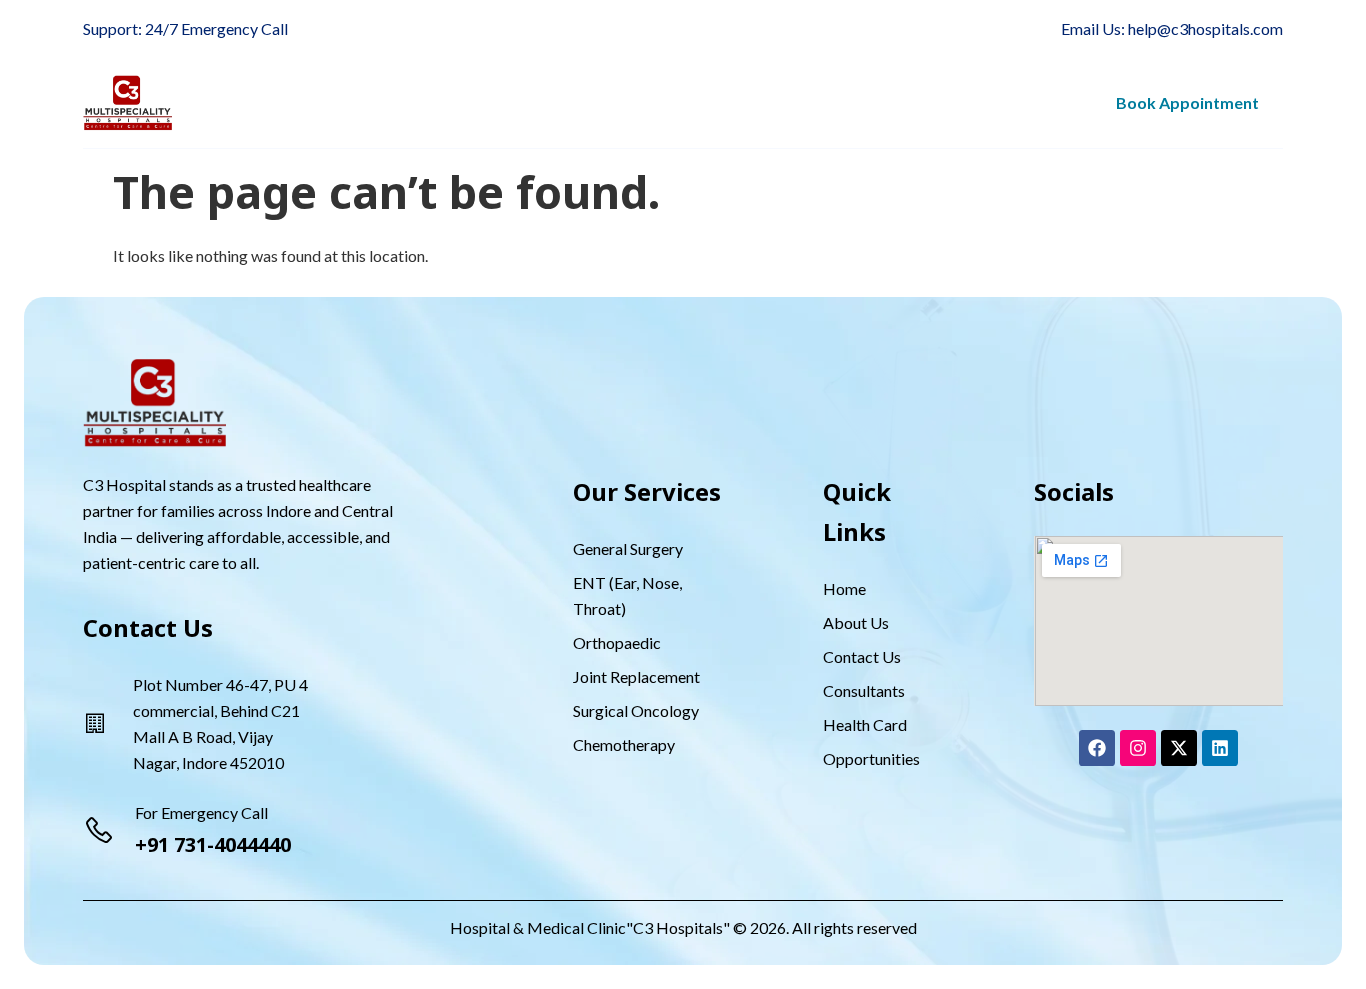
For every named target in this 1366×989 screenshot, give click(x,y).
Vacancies (776, 102)
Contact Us (1023, 102)
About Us (266, 102)
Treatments (375, 102)
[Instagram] (1138, 748)
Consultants (519, 102)
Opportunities (897, 102)
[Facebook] (1097, 748)
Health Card (664, 102)
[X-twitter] (1179, 748)
